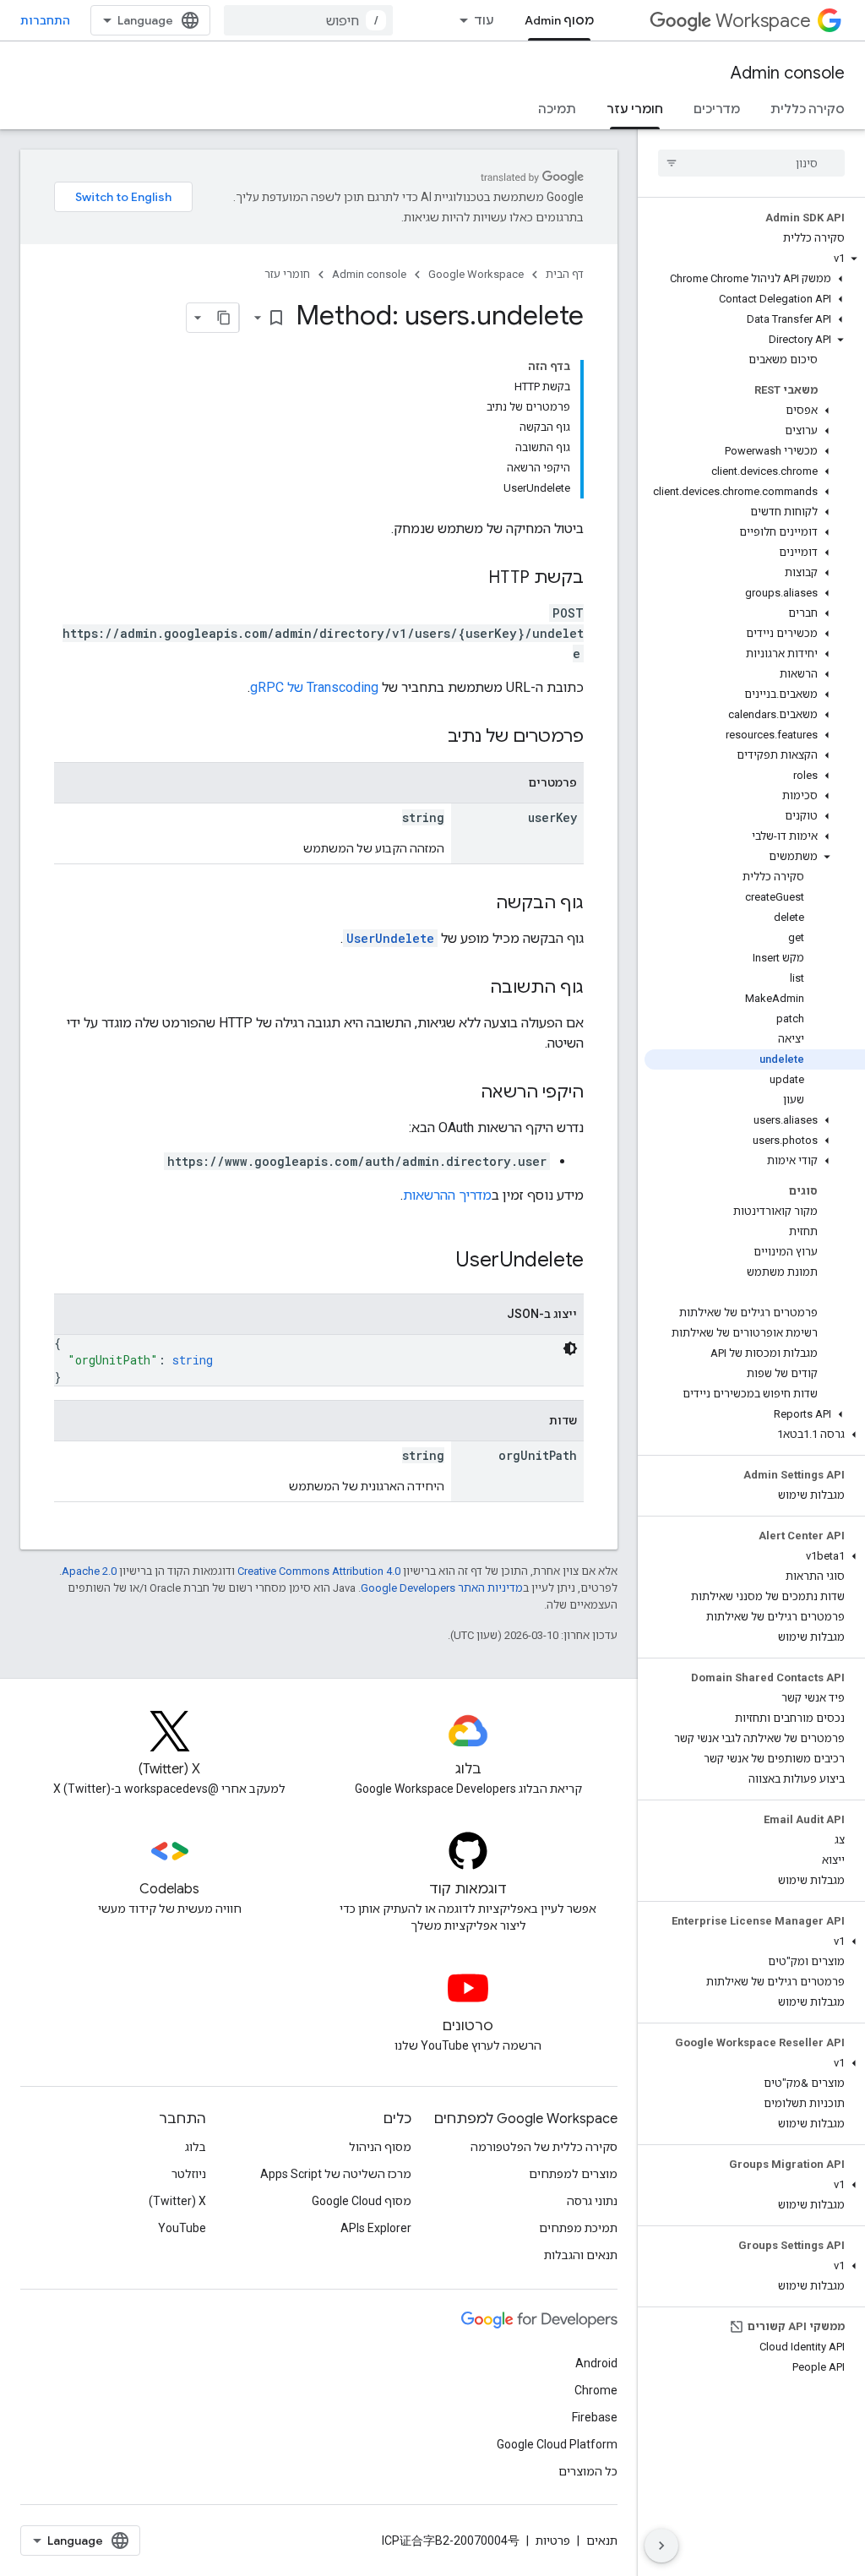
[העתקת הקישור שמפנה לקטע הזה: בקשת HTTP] (471, 579)
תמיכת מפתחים (578, 2228)
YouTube (182, 2228)
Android (596, 2363)
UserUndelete (390, 938)
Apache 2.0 (89, 1571)
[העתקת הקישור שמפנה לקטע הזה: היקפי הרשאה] (464, 1093)
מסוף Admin (559, 20)
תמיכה (557, 109)
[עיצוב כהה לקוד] (570, 1348)
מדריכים (717, 109)
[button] (755, 259)
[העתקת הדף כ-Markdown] (224, 318)
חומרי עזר (635, 109)
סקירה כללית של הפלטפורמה (544, 2147)
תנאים (602, 2541)
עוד (484, 20)
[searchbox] (751, 163)
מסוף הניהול (380, 2147)
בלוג (196, 2147)
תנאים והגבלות (581, 2255)
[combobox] (308, 20)
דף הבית (565, 274)
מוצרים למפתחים (573, 2174)
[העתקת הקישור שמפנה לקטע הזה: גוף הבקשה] (479, 904)
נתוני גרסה (592, 2201)
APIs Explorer (376, 2228)
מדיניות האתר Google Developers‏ (442, 1588)
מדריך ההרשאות (447, 1195)
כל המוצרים (588, 2471)
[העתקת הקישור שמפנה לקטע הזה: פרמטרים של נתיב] (431, 738)
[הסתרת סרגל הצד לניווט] (661, 2546)
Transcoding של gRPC (314, 687)
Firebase (595, 2417)
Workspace (763, 21)
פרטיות (553, 2541)
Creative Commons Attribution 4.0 (319, 1571)
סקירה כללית (808, 109)
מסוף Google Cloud (362, 2201)
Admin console (788, 73)
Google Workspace (476, 274)
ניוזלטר (189, 2174)
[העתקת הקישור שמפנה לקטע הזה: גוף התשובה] (473, 988)
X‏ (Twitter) (177, 2201)
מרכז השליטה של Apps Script (336, 2174)
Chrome (596, 2390)
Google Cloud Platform (557, 2444)
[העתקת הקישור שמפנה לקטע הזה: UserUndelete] (438, 1261)
